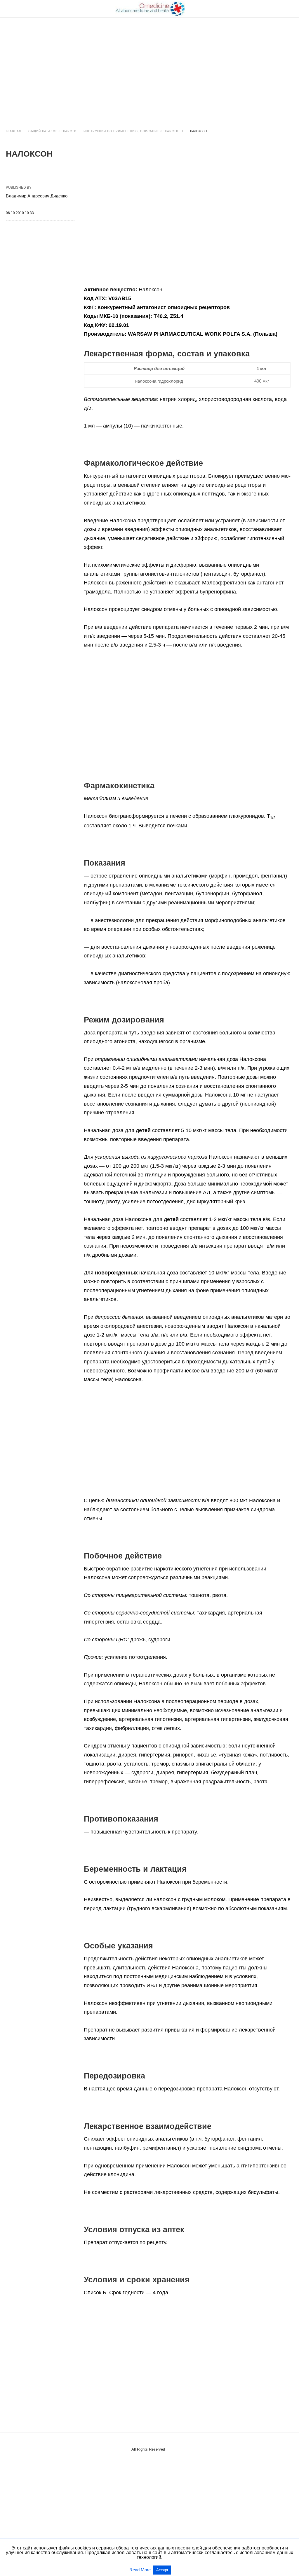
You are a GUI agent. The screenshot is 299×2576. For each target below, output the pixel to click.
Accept (162, 2570)
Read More (141, 2570)
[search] (291, 9)
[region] (149, 68)
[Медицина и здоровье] (150, 9)
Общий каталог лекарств (52, 131)
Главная (14, 131)
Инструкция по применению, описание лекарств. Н (133, 131)
